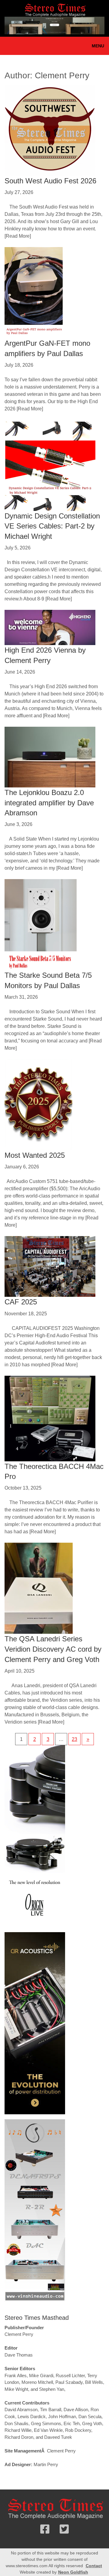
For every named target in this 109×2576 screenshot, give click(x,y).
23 (74, 1739)
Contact (94, 2566)
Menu (98, 46)
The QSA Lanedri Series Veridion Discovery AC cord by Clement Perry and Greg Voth (53, 1649)
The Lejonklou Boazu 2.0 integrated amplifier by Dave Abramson (49, 803)
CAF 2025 (21, 1302)
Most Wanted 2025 (35, 1155)
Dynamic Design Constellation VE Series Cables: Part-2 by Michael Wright (52, 526)
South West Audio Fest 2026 (50, 181)
